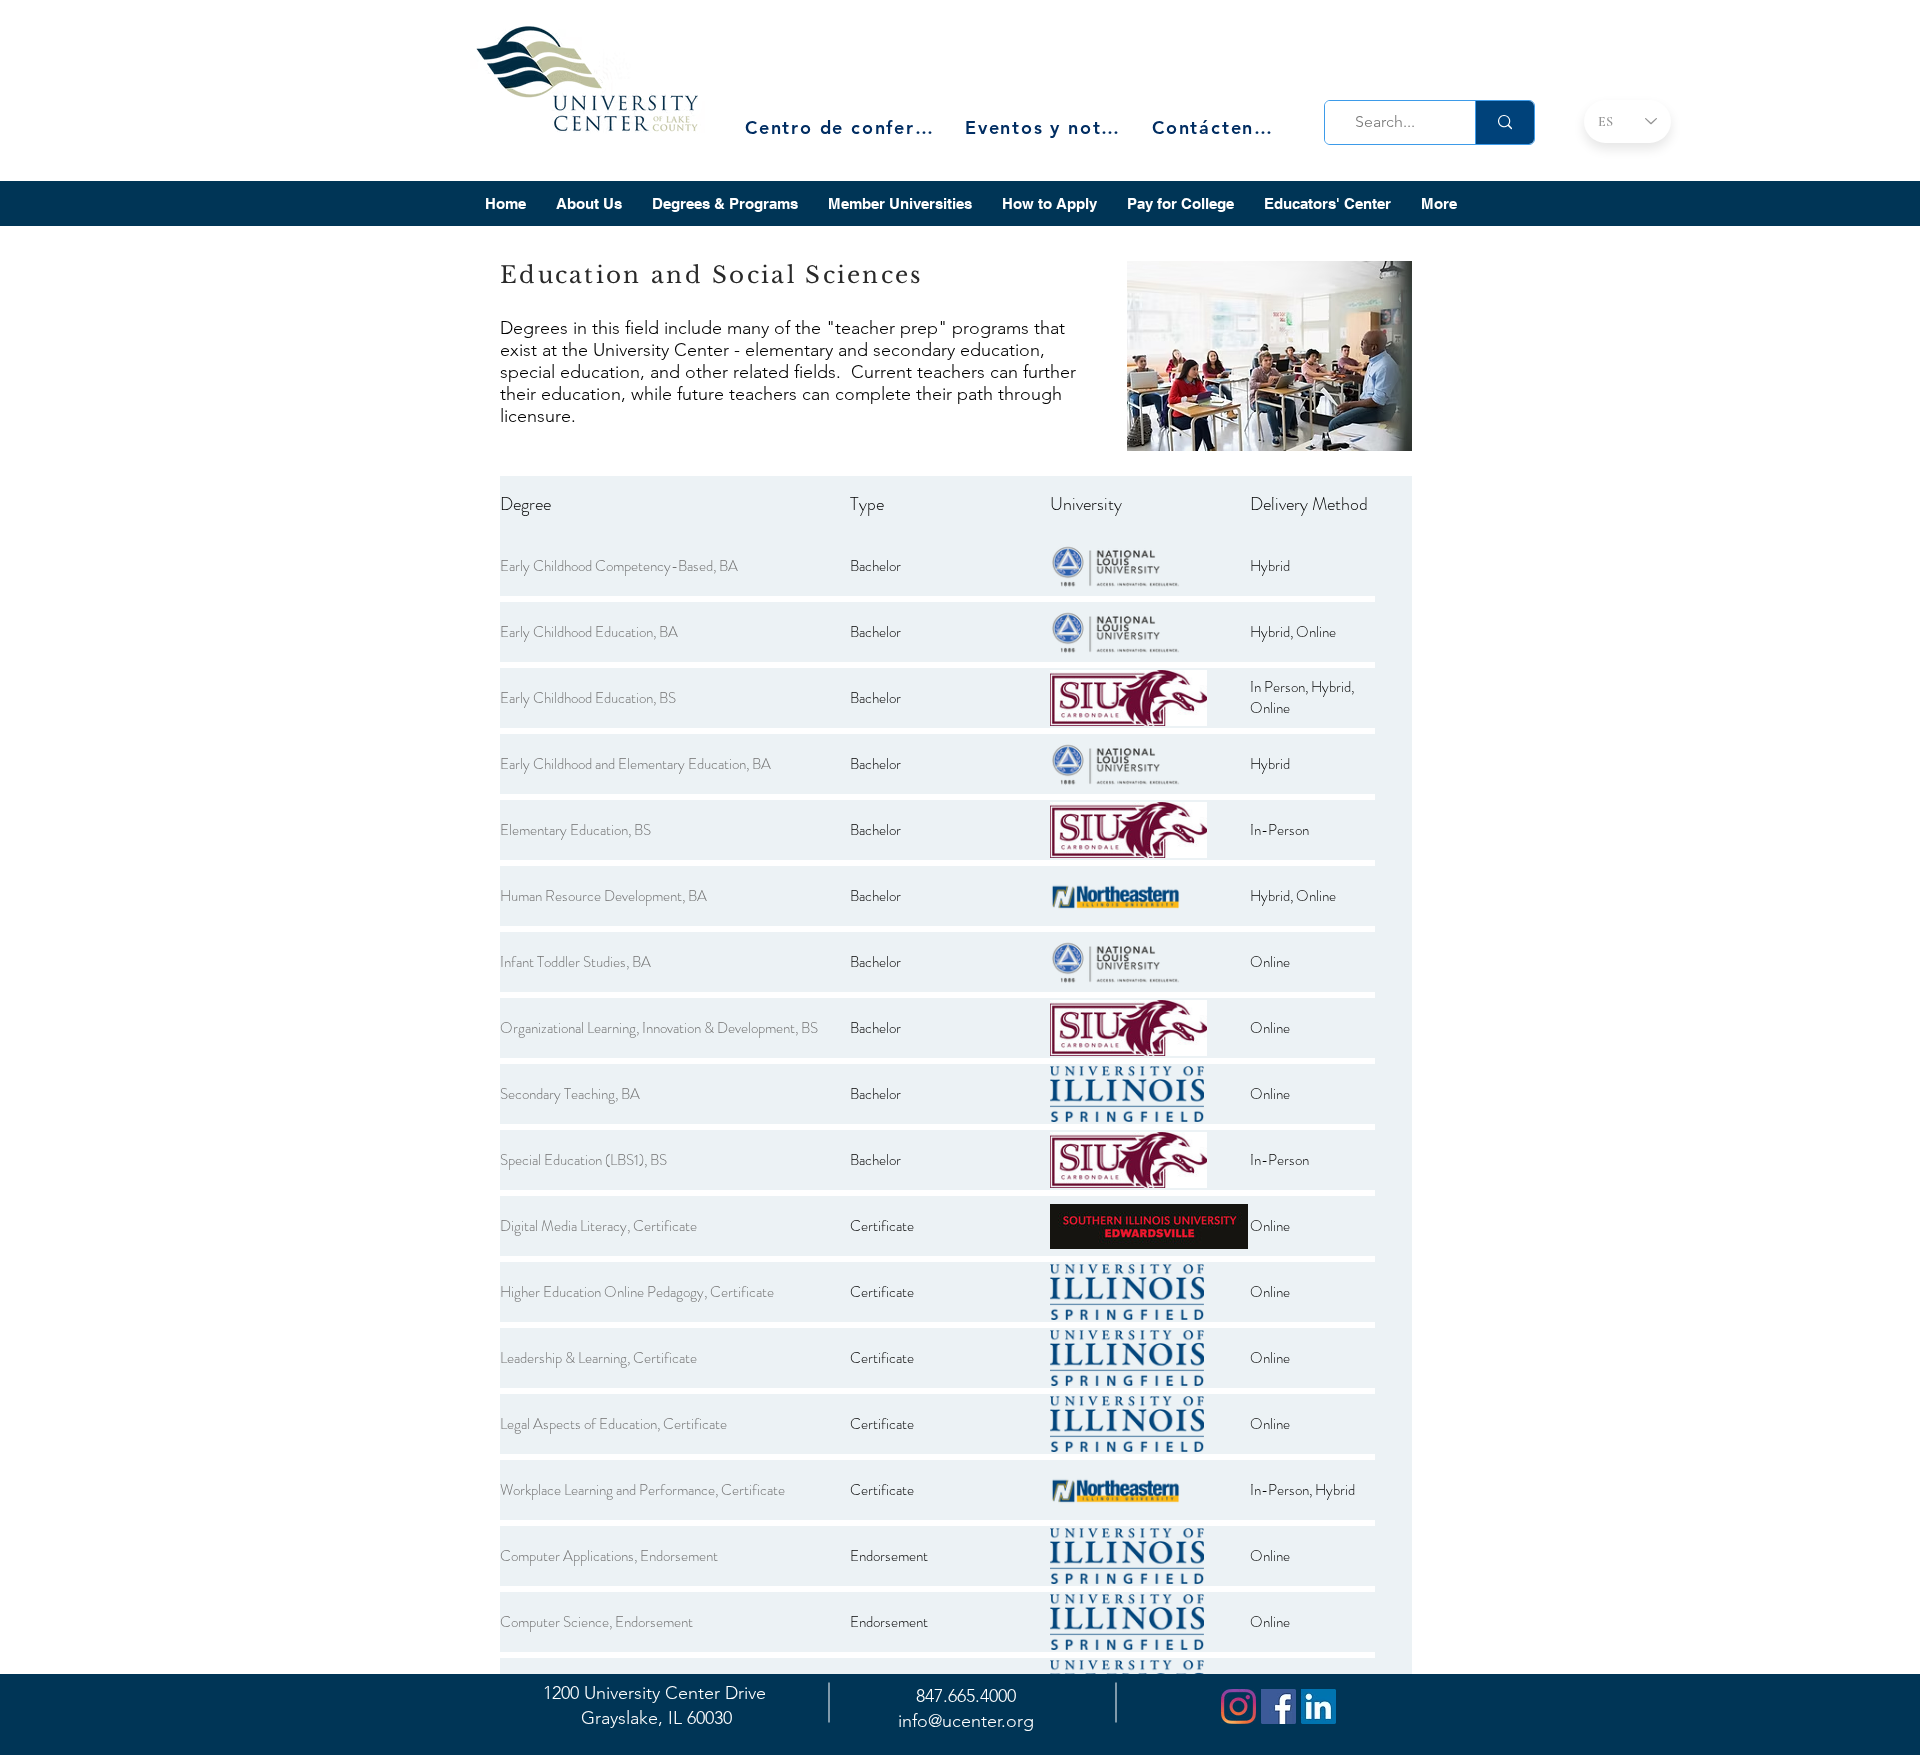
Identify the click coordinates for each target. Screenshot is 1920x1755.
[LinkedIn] (1318, 1706)
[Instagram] (1238, 1706)
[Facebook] (1278, 1706)
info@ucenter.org (966, 1721)
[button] (589, 203)
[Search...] (1504, 122)
